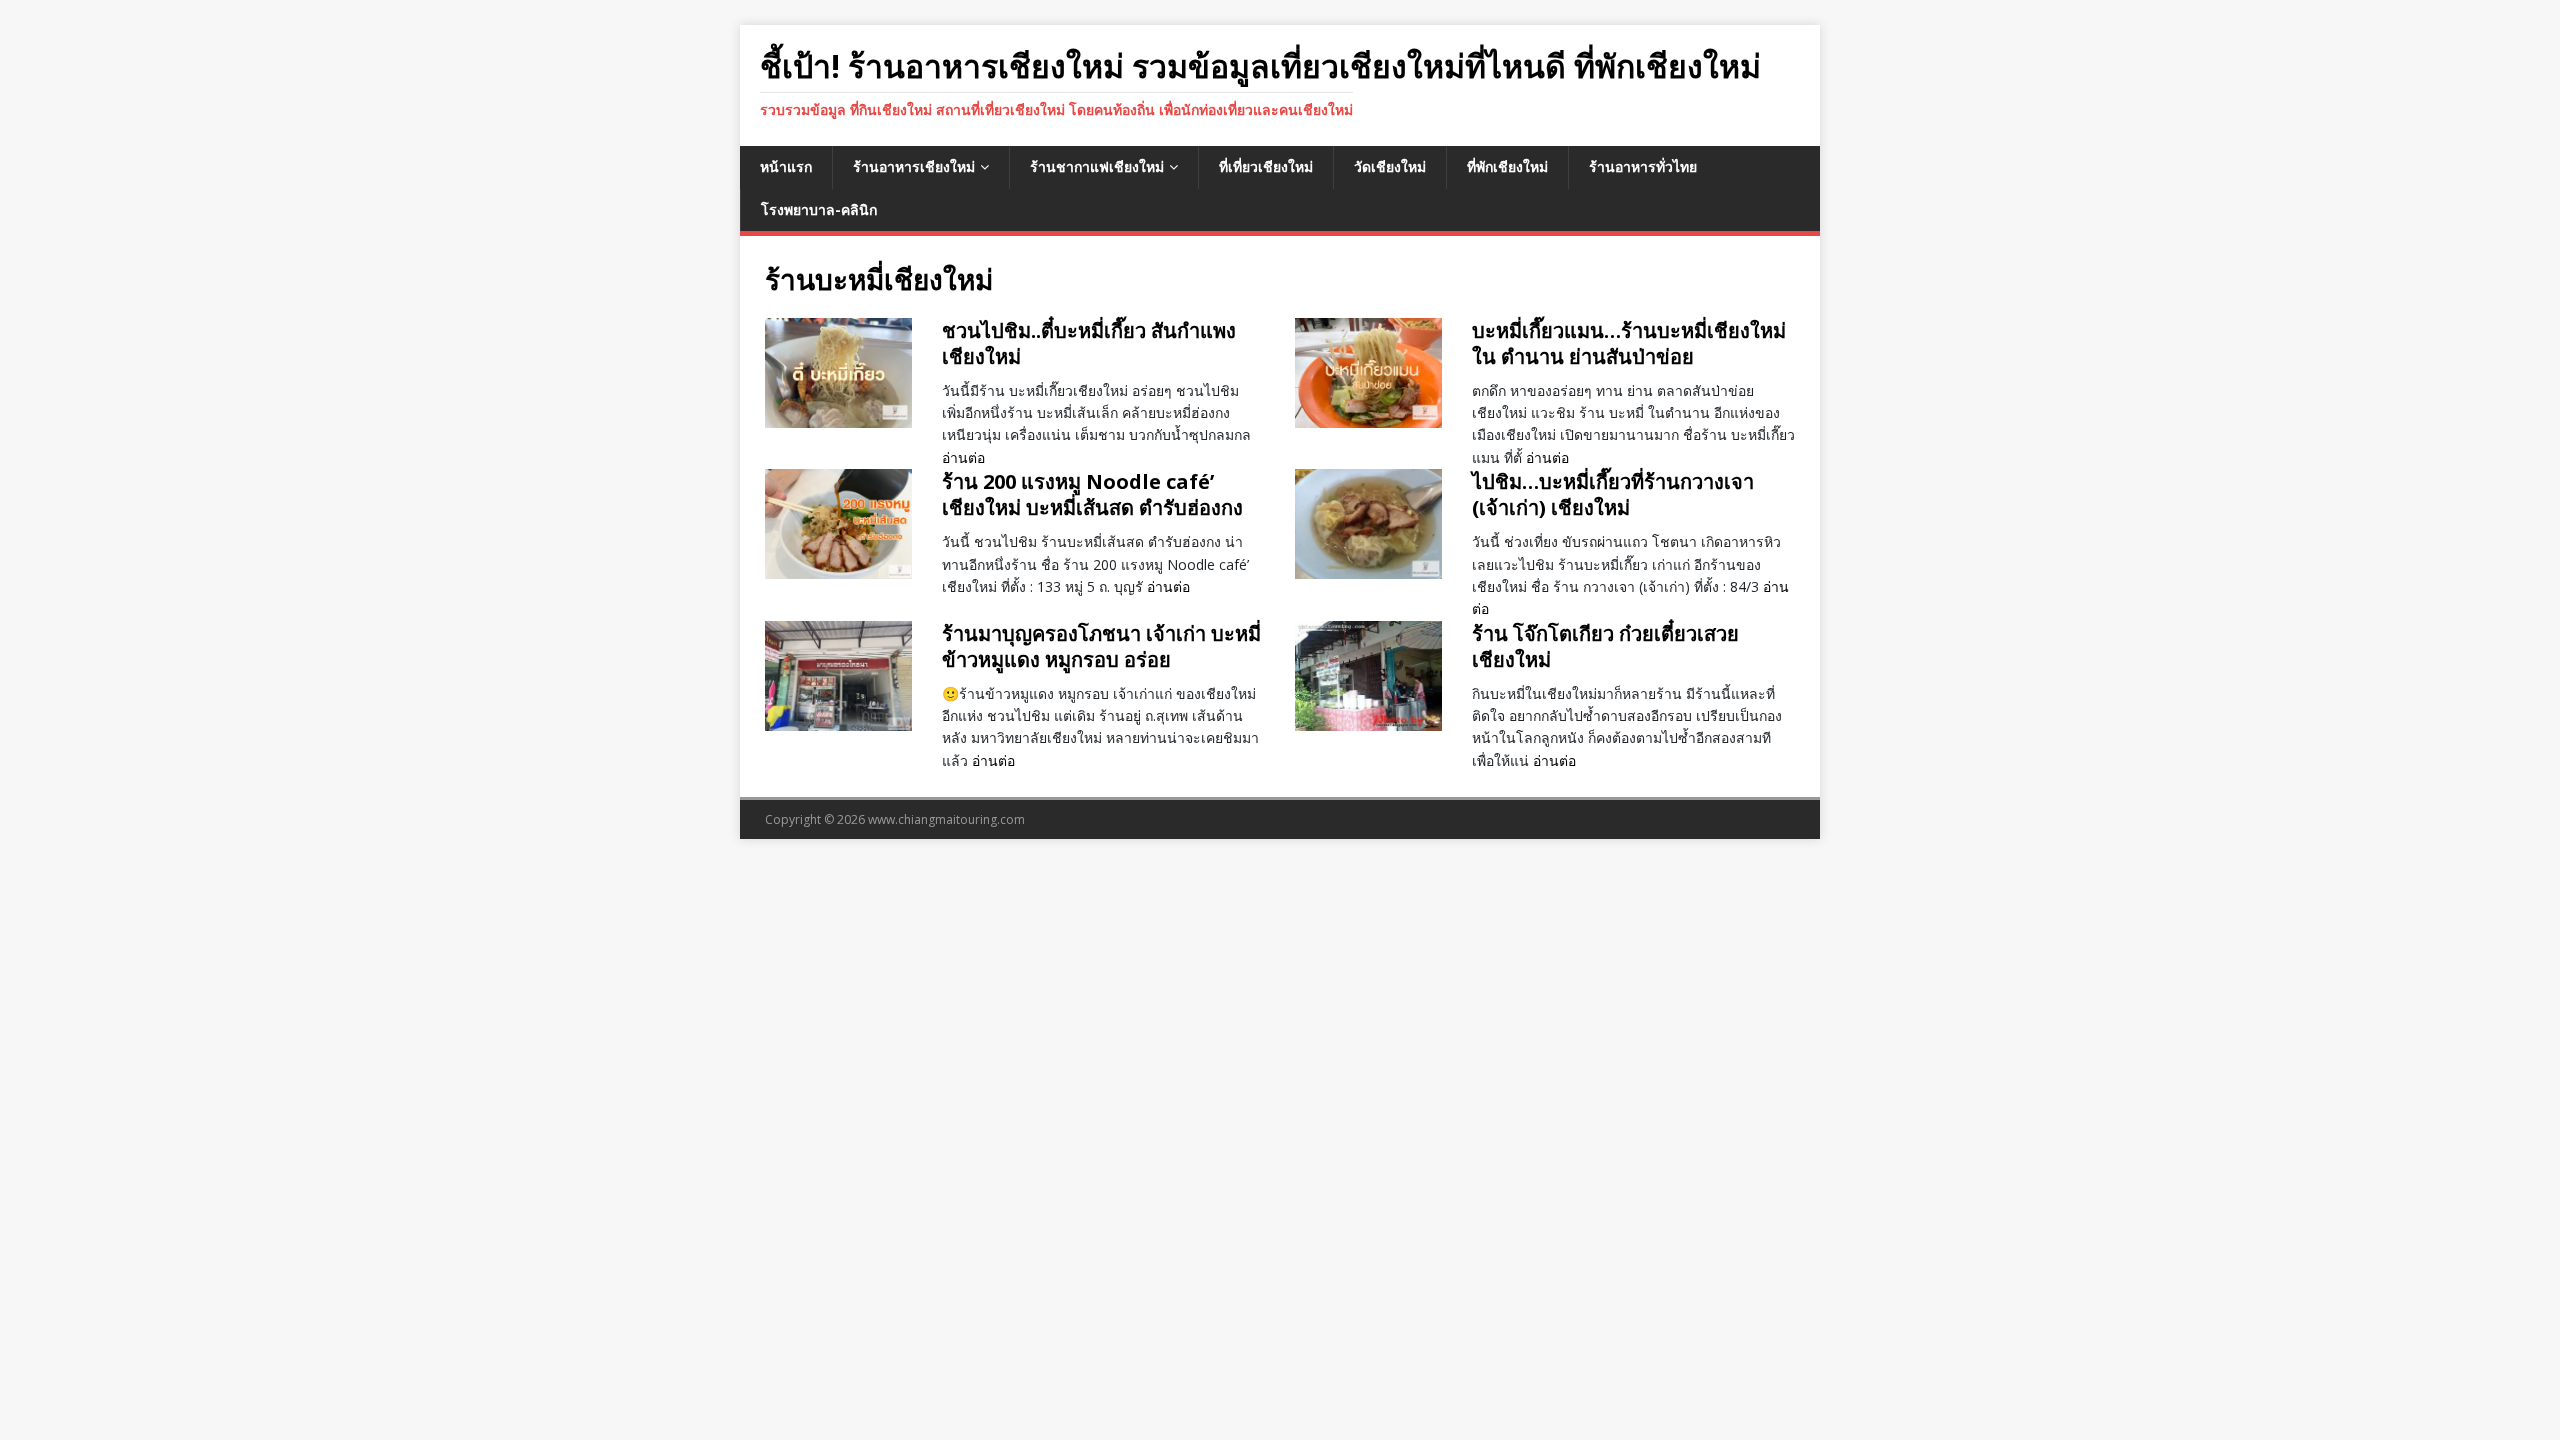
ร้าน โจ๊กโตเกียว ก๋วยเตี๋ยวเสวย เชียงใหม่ (1605, 646)
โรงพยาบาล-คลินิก (819, 209)
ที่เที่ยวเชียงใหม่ (1266, 166)
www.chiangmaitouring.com (946, 819)
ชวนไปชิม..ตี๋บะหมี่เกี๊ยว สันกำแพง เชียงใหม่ (1089, 343)
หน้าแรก (786, 166)
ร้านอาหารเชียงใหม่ (914, 166)
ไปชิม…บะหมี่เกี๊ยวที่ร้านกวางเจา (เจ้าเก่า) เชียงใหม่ (1613, 494)
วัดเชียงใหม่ (1390, 166)
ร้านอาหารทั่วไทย (1643, 166)
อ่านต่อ (963, 457)
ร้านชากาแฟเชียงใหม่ (1097, 166)
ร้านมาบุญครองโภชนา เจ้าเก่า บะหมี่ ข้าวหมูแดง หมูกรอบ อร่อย (1101, 646)
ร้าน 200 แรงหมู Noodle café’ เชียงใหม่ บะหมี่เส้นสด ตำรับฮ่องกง (1092, 494)
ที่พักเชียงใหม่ (1507, 166)
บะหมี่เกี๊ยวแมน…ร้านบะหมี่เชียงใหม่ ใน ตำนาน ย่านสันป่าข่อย (1629, 343)
